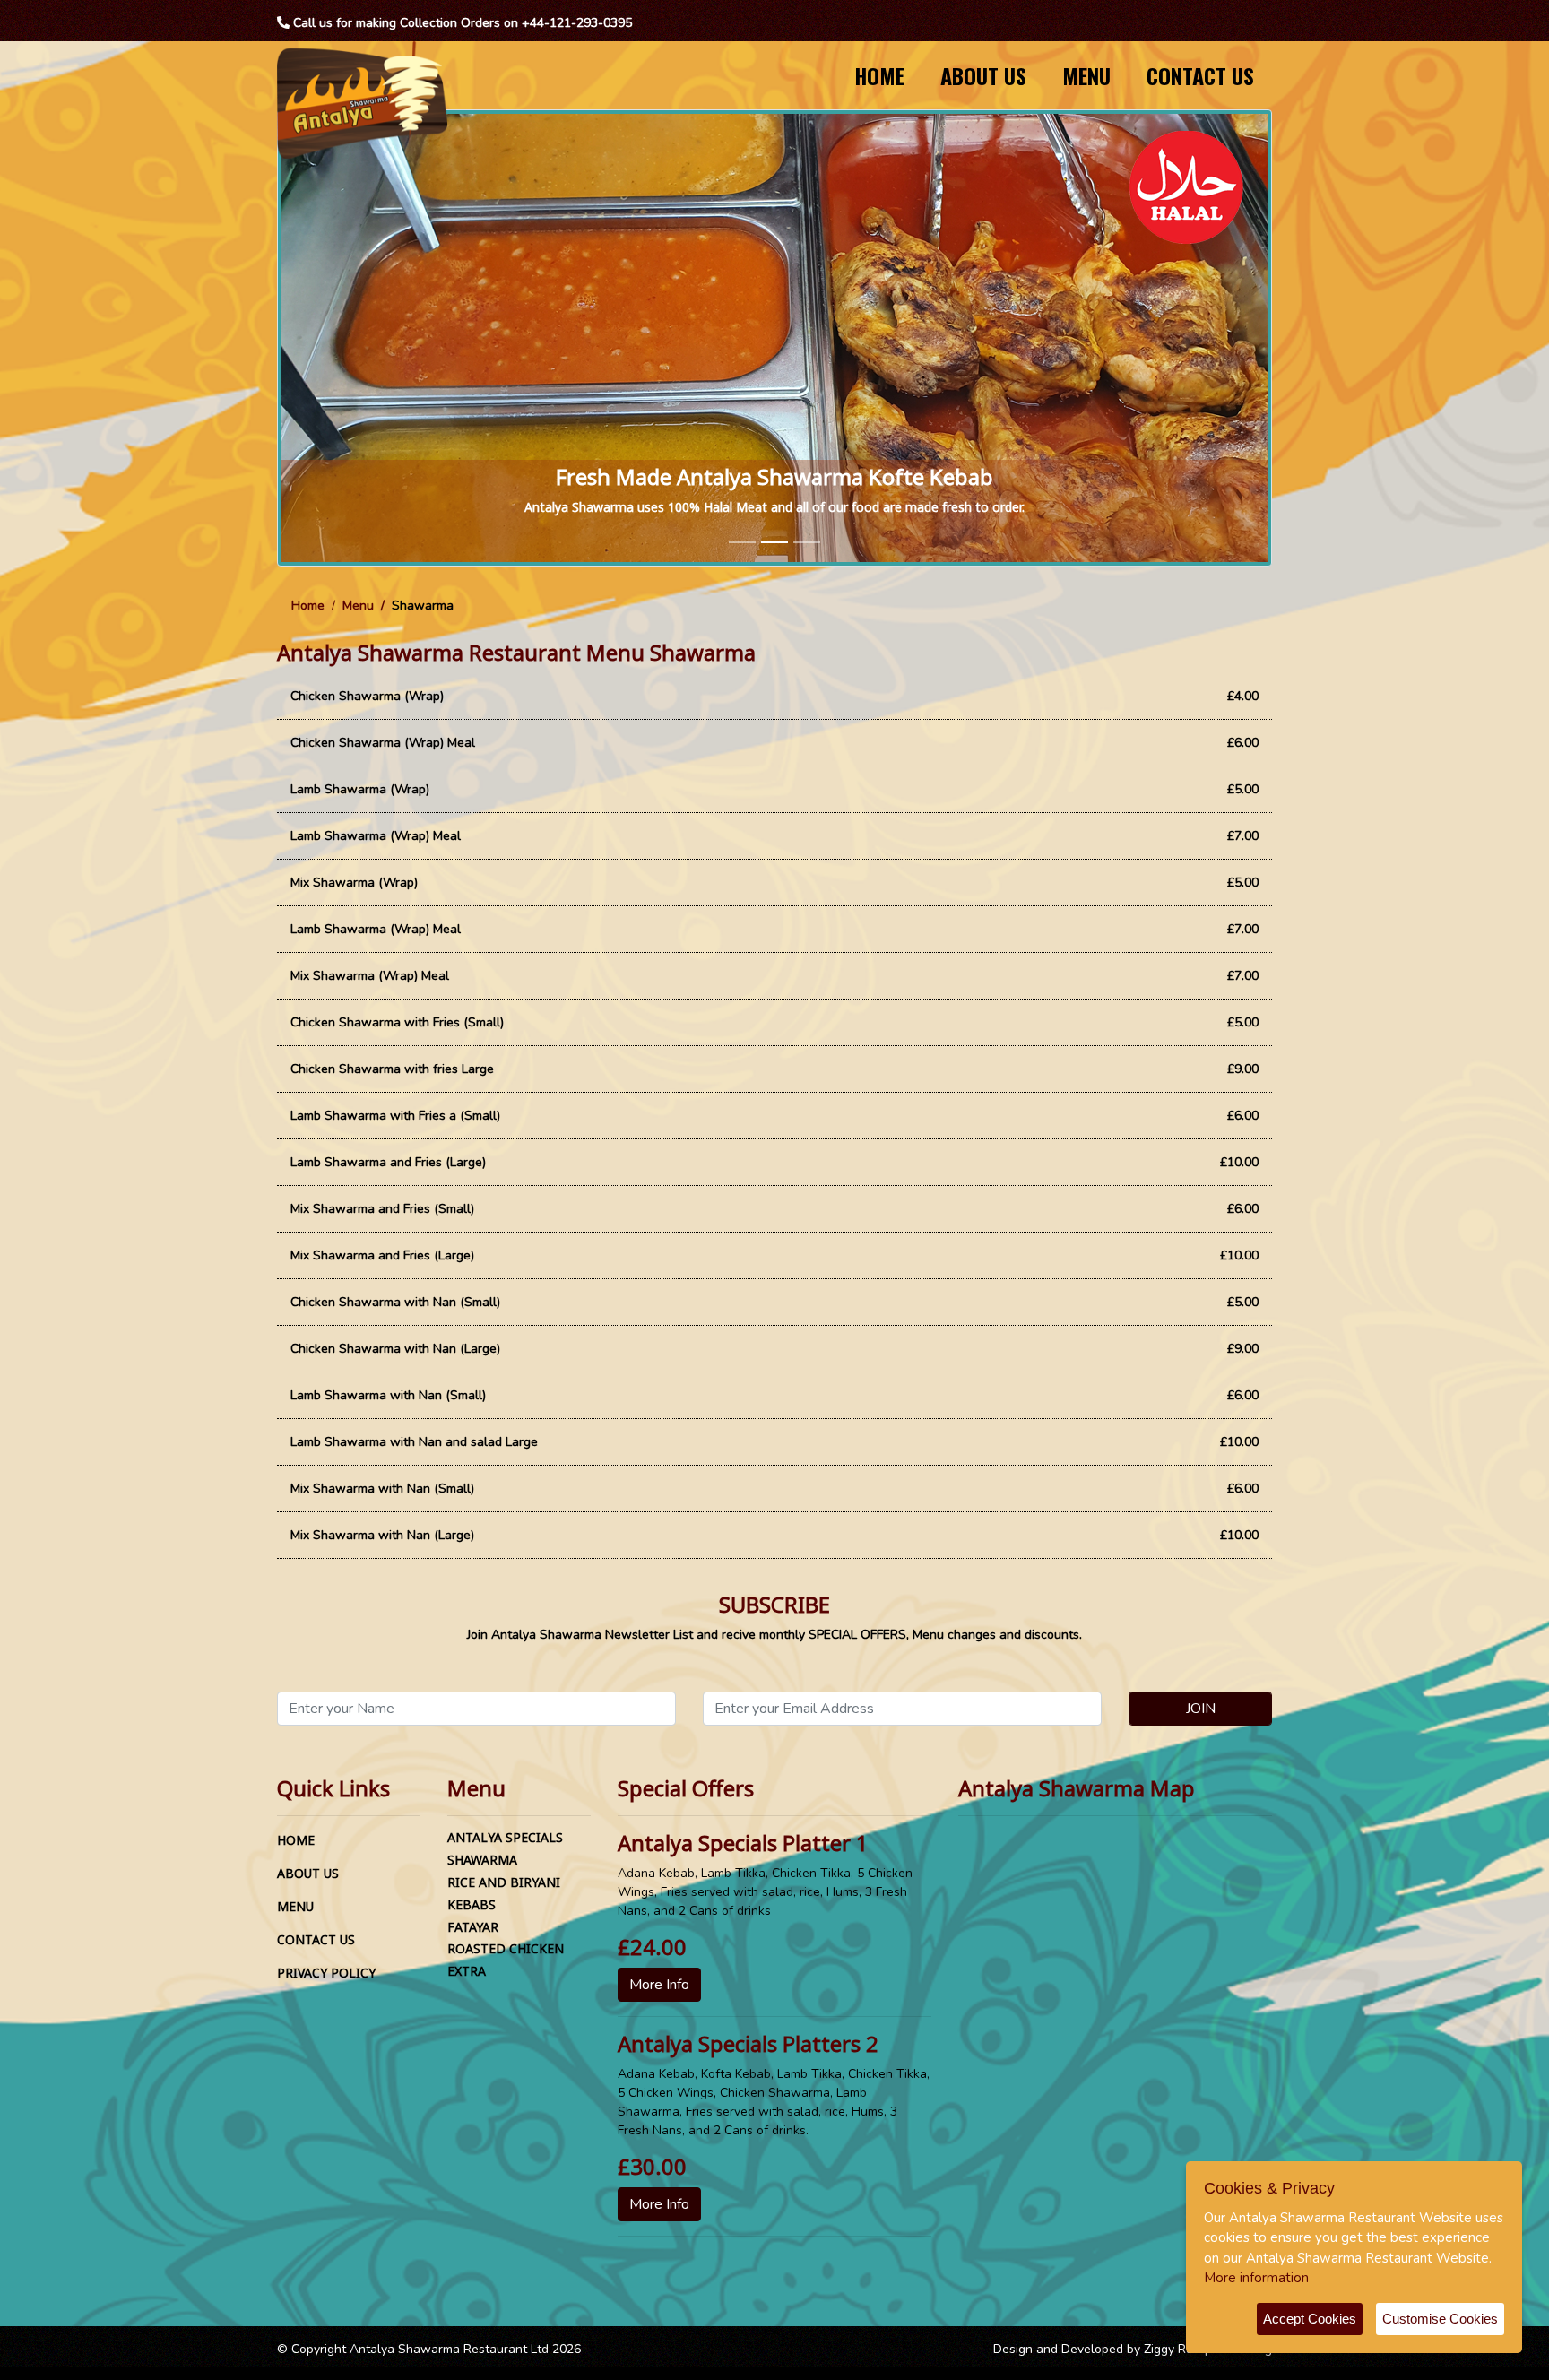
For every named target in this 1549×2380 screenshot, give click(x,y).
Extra (467, 1971)
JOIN (1201, 1709)
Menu (358, 606)
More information (1256, 2278)
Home (308, 606)
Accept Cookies (1310, 2319)
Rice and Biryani (504, 1882)
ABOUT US (983, 75)
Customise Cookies (1440, 2319)
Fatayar (473, 1927)
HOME (879, 75)
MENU (1086, 75)
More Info (659, 1985)
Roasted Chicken (506, 1948)
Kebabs (472, 1904)
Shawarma (482, 1860)
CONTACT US (1200, 75)
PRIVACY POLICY (326, 1973)
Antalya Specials (505, 1837)
